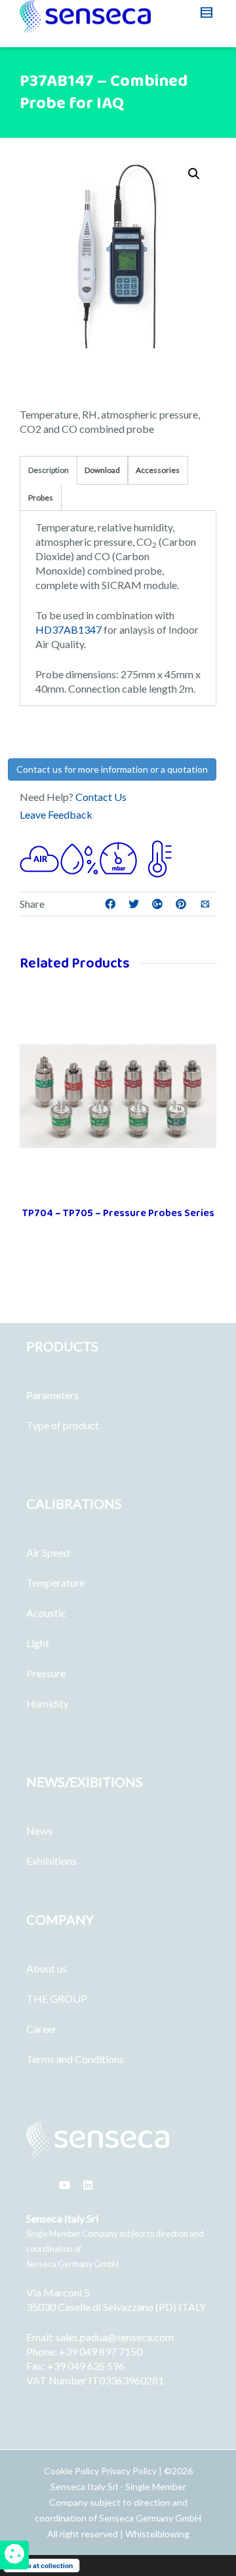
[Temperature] (157, 857)
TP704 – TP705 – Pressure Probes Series (118, 1213)
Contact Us (101, 797)
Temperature (55, 1583)
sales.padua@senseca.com (115, 2337)
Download (102, 470)
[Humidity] (79, 857)
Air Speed (48, 1552)
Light (38, 1643)
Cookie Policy (72, 2471)
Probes (41, 498)
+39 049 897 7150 (101, 2351)
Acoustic (46, 1613)
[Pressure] (118, 857)
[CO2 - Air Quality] (39, 857)
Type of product (63, 1425)
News (39, 1830)
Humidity (48, 1703)
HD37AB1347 (69, 629)
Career (42, 2029)
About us (47, 1968)
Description (49, 470)
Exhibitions (51, 1861)
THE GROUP (57, 1998)
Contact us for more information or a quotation (112, 769)
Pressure (46, 1673)
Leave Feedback (56, 814)
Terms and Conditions (75, 2059)
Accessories (158, 470)
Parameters (52, 1395)
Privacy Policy (129, 2471)
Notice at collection (42, 2566)
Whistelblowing (157, 2534)
